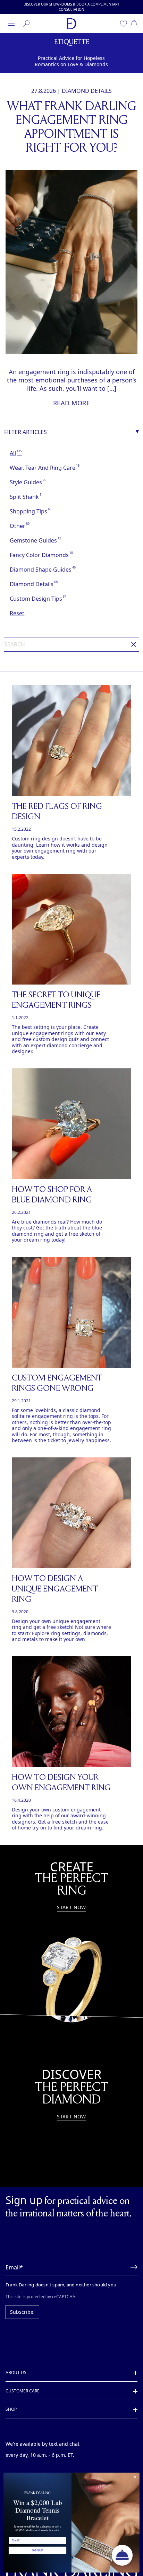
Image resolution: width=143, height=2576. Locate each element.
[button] (132, 2255)
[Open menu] (11, 24)
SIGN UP (37, 2550)
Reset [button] (17, 613)
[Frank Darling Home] (71, 24)
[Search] (26, 24)
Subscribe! (21, 2300)
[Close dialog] (135, 2477)
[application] (122, 2555)
